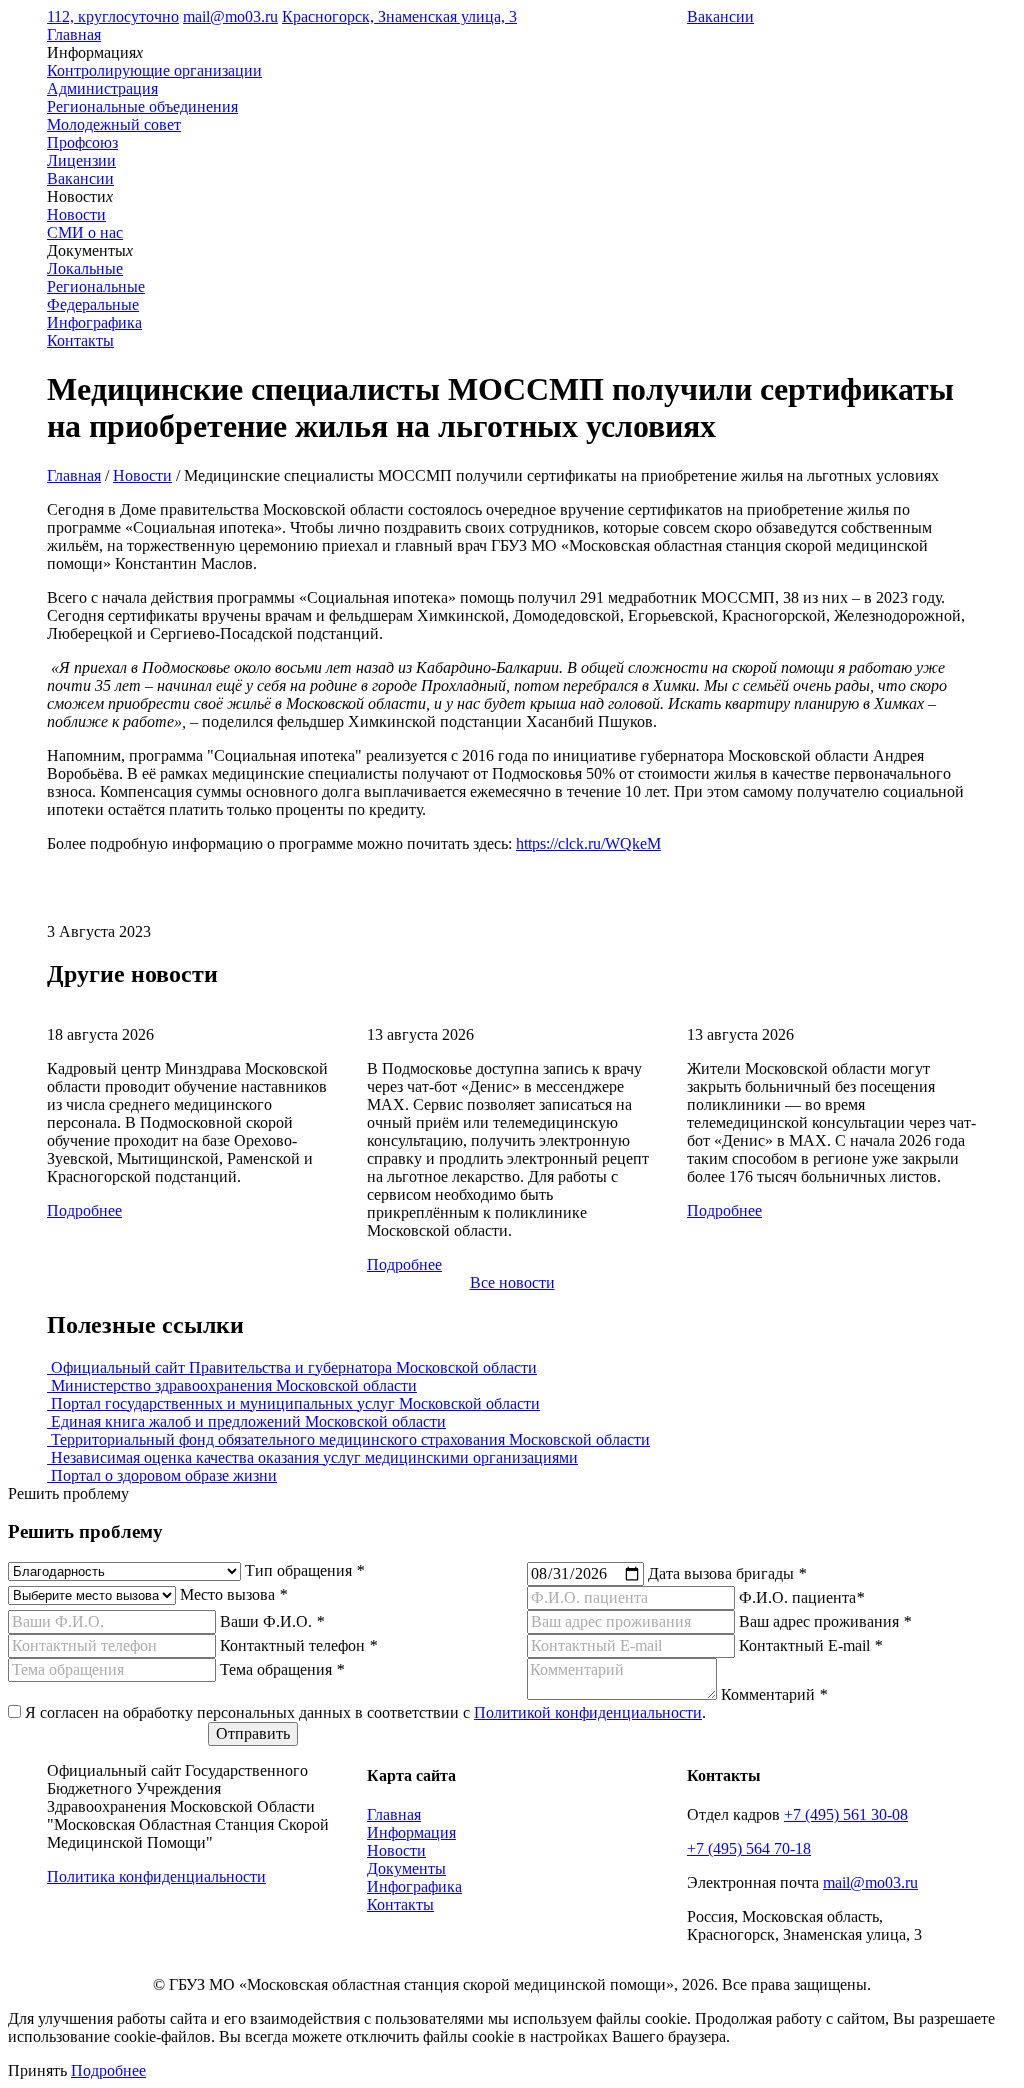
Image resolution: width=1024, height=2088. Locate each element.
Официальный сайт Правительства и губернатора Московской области (292, 1367)
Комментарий (774, 1694)
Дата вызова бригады (727, 1573)
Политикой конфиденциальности (588, 1712)
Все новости (512, 1282)
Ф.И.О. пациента (801, 1597)
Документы (406, 1868)
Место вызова (233, 1594)
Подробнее (84, 1210)
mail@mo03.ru (230, 16)
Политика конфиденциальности (156, 1876)
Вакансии (720, 16)
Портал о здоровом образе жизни (162, 1475)
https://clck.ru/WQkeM (588, 843)
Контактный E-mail (810, 1645)
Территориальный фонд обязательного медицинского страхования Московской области (348, 1439)
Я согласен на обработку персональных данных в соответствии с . (365, 1712)
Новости (142, 475)
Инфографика (94, 322)
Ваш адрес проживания (825, 1621)
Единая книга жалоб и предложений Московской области (246, 1421)
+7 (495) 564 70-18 (749, 1848)
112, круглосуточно (113, 16)
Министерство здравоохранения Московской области (232, 1385)
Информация (411, 1832)
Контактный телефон (298, 1645)
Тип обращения (304, 1570)
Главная (74, 34)
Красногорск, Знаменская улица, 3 (399, 16)
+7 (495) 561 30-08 (846, 1814)
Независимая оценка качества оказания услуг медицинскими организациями (312, 1457)
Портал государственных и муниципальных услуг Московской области (293, 1403)
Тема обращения (282, 1669)
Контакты (80, 340)
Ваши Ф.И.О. (272, 1621)
